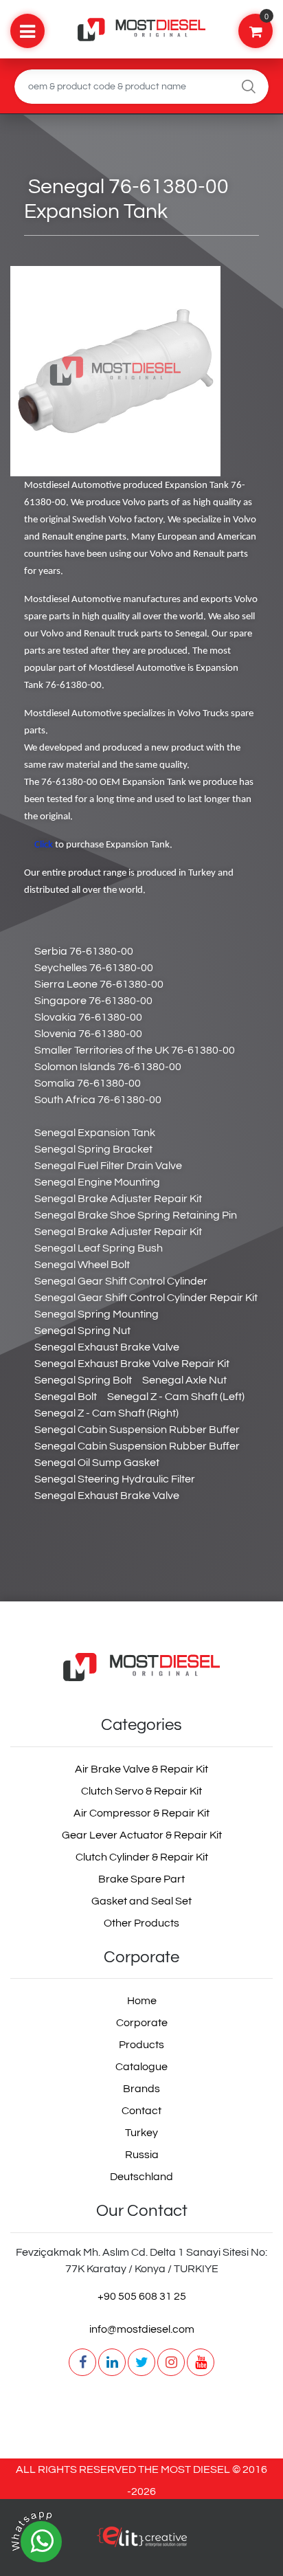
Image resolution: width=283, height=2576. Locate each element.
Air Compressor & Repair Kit (141, 1813)
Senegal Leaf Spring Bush (99, 1248)
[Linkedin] (112, 2362)
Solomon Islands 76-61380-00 (108, 1067)
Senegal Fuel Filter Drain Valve (108, 1166)
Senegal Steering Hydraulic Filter (115, 1479)
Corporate (142, 2023)
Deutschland (141, 2177)
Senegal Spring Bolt (83, 1380)
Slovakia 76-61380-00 (88, 1017)
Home (142, 2001)
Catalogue (141, 2067)
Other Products (141, 1923)
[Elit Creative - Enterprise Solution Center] (141, 2544)
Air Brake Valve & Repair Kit (141, 1769)
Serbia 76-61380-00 (84, 951)
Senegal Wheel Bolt (82, 1265)
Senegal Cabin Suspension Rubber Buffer (137, 1430)
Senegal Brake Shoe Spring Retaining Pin (136, 1215)
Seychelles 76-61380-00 (94, 968)
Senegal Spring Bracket (93, 1149)
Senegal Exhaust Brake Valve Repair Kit (132, 1364)
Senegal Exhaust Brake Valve (107, 1347)
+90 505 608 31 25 (142, 2296)
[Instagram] (171, 2362)
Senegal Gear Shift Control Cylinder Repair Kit (146, 1298)
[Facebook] (82, 2362)
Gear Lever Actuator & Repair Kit (142, 1835)
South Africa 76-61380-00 (98, 1100)
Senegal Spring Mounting (97, 1314)
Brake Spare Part (141, 1879)
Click (44, 845)
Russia (142, 2155)
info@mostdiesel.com (142, 2329)
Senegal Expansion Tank (95, 1133)
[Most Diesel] (142, 1667)
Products (141, 2045)
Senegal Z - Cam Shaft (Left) (176, 1397)
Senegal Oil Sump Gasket (97, 1463)
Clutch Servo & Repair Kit (141, 1791)
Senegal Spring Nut (82, 1331)
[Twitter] (141, 2362)
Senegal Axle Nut (184, 1380)
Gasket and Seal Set (141, 1901)
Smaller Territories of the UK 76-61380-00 (135, 1050)
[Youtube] (201, 2362)
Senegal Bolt (66, 1397)
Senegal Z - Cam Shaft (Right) (106, 1413)
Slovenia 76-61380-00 (88, 1034)
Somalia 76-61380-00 (88, 1083)
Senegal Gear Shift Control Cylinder (121, 1281)
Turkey (141, 2133)
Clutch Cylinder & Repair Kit (142, 1857)
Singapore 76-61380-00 (93, 1001)
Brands (141, 2089)
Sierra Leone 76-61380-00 (99, 984)
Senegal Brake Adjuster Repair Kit (118, 1199)
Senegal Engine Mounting (97, 1182)
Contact (141, 2111)
